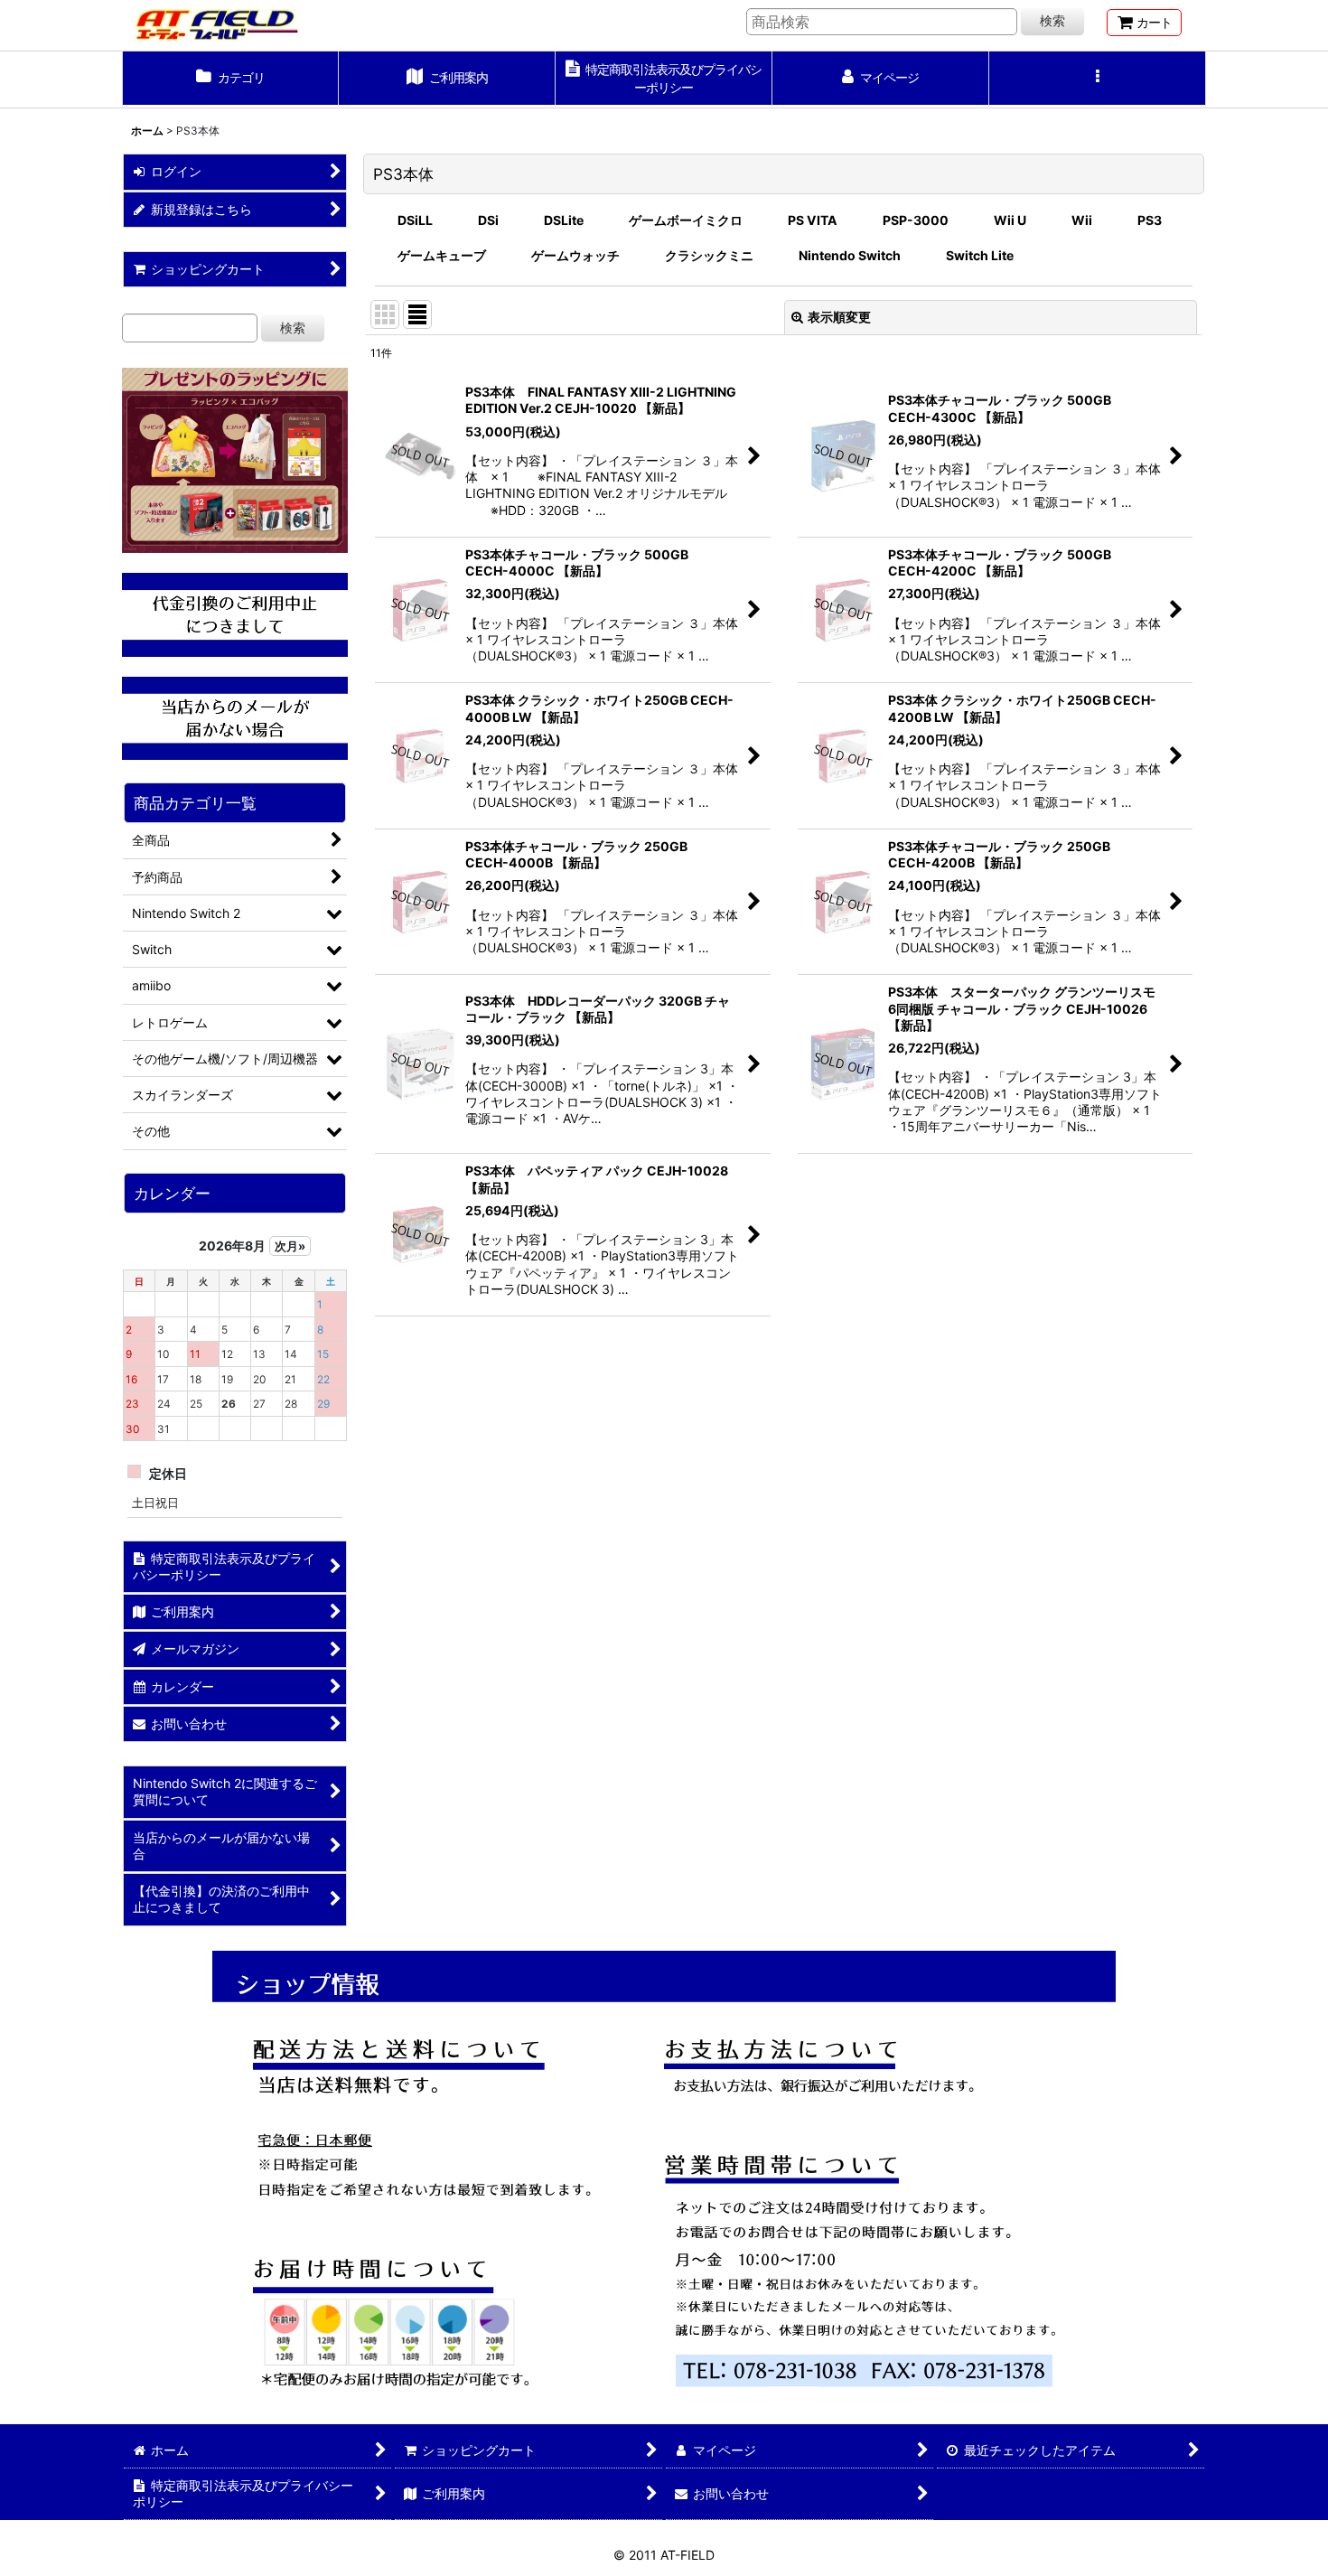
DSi (488, 220)
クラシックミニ (709, 255)
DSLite (564, 220)
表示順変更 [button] (839, 317)
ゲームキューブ (442, 255)
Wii (1082, 220)
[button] (1098, 80)
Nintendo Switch (850, 255)
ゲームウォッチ (575, 255)
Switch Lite (980, 255)
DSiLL (415, 220)
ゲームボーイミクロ (686, 220)
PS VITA (813, 220)
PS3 (1150, 220)
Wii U (1010, 220)
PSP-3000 (916, 220)
